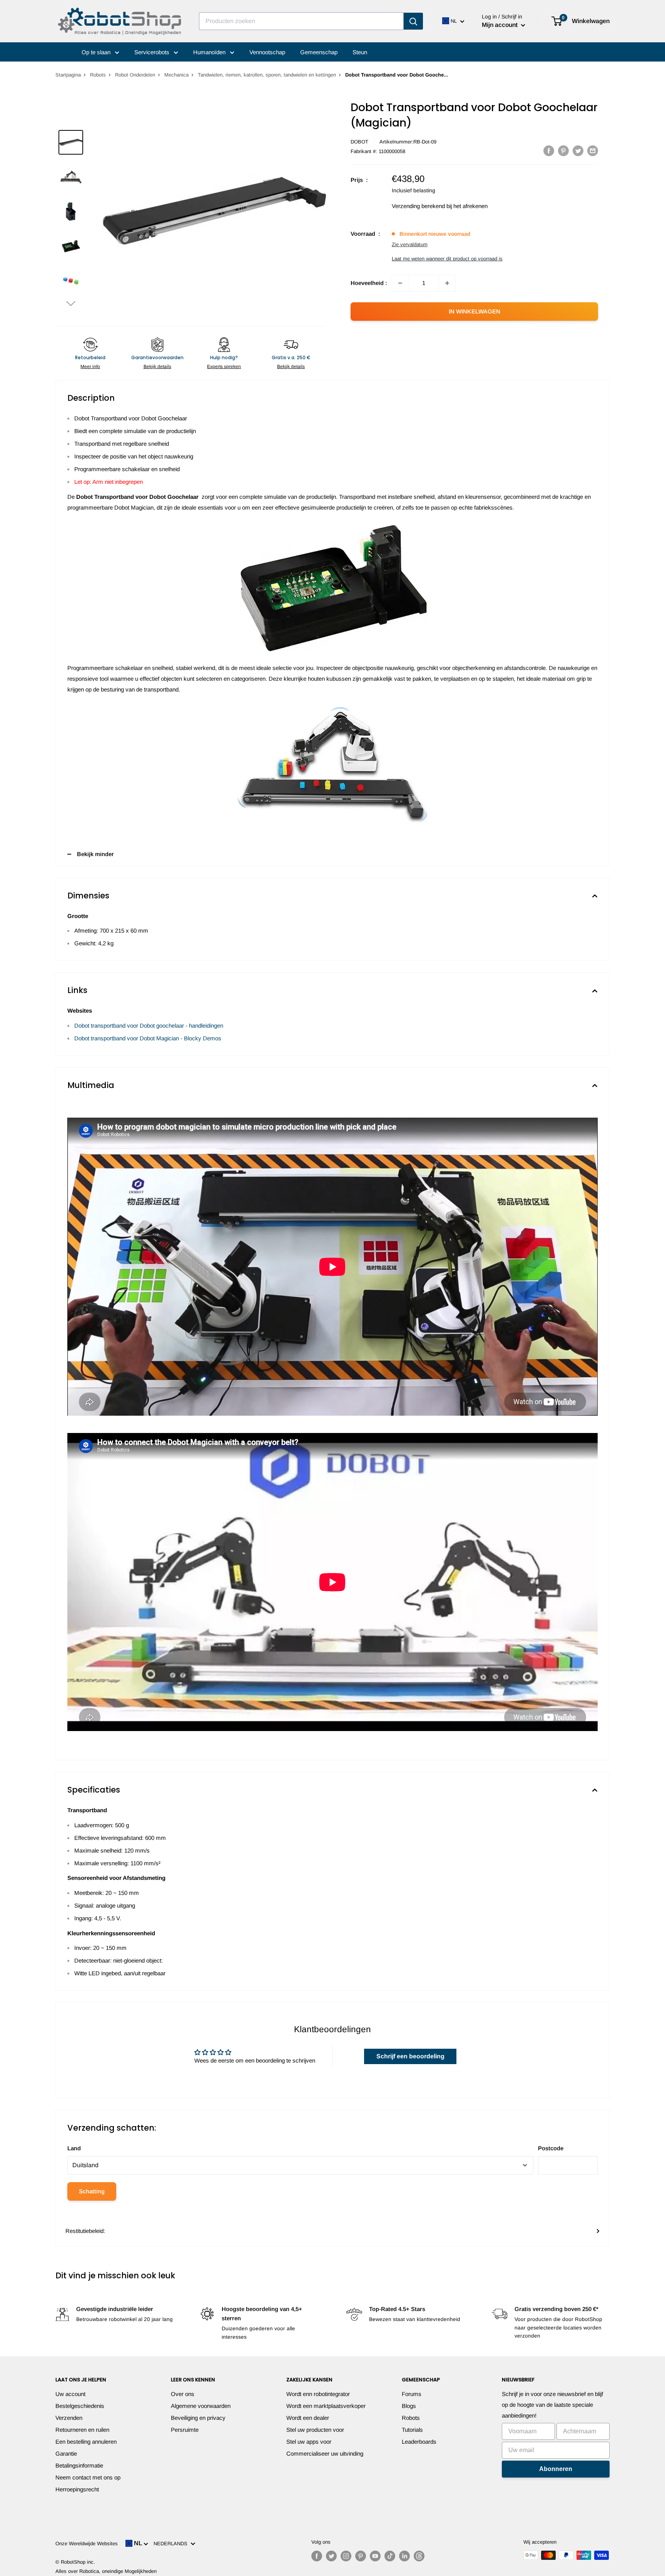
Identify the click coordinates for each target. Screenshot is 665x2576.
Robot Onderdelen (135, 75)
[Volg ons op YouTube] (375, 2556)
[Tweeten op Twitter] (578, 151)
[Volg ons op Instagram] (346, 2556)
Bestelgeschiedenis (80, 2406)
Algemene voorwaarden (201, 2406)
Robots (98, 75)
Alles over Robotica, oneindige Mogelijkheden (106, 2571)
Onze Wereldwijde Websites (87, 2544)
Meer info (90, 367)
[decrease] (400, 283)
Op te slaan (97, 52)
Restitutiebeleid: (85, 2231)
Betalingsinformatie (79, 2465)
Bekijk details (157, 367)
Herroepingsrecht (77, 2489)
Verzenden (69, 2418)
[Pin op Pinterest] (563, 151)
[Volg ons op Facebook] (317, 2556)
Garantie (66, 2454)
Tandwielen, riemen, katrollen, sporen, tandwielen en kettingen (267, 75)
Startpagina (68, 75)
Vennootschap (267, 52)
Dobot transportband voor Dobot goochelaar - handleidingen (149, 1026)
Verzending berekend (418, 206)
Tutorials (412, 2430)
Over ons (183, 2394)
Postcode (551, 2148)
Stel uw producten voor (315, 2430)
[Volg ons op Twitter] (331, 2556)
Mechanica (176, 75)
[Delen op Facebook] (549, 151)
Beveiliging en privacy (198, 2418)
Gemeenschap (319, 52)
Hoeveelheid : (369, 283)
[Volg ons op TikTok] (390, 2556)
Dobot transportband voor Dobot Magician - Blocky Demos (148, 1038)
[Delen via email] (593, 151)
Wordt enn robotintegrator (318, 2394)
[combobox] (301, 21)
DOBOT (359, 142)
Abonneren (556, 2469)
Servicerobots (153, 52)
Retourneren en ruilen (82, 2430)
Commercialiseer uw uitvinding (325, 2454)
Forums (412, 2394)
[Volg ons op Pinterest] (361, 2556)
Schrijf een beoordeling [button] (410, 2056)
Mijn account (500, 25)
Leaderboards (419, 2442)
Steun (360, 52)
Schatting (92, 2191)
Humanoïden (210, 52)
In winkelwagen (475, 311)
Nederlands (172, 2544)
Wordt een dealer (308, 2418)
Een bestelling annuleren (86, 2442)
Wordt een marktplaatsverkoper (326, 2406)
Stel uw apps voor (309, 2442)
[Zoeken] (413, 21)
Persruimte (185, 2430)
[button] (71, 303)
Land (74, 2148)
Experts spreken (224, 367)
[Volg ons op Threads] (419, 2556)
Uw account (70, 2394)
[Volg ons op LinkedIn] (404, 2556)
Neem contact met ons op (88, 2477)
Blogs (409, 2406)
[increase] (447, 283)
